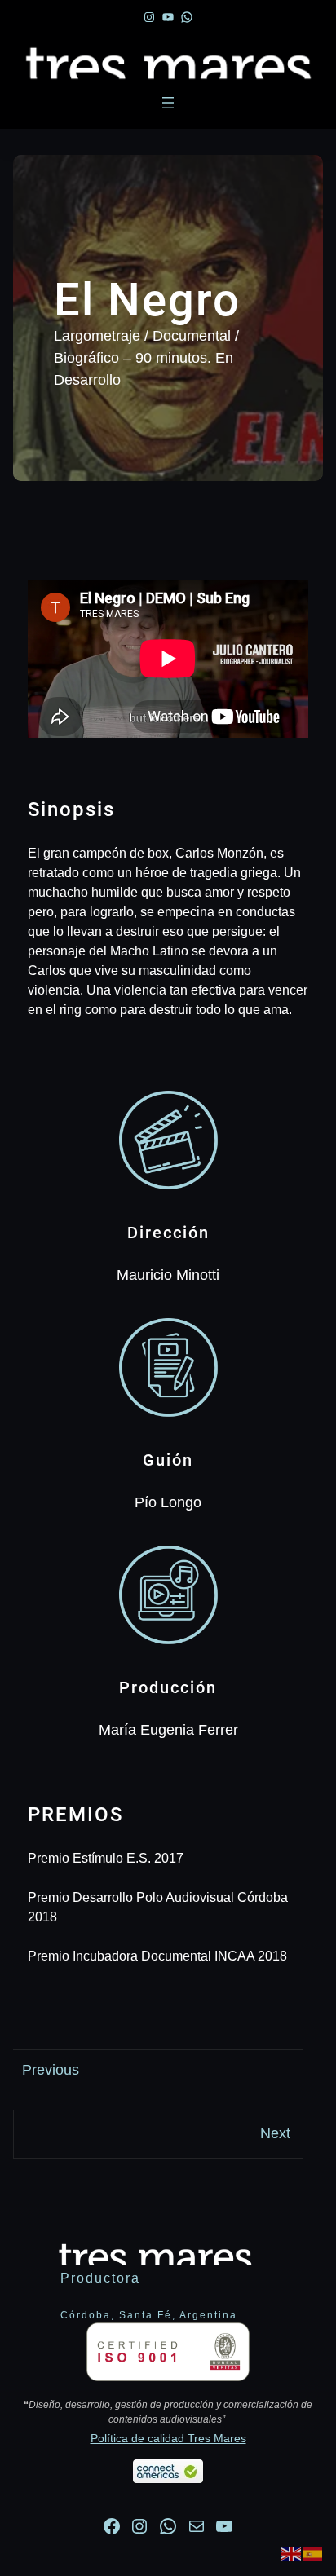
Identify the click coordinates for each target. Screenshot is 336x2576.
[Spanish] (313, 2553)
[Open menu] (168, 103)
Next (275, 2133)
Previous (51, 2070)
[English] (292, 2553)
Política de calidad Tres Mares (168, 2438)
